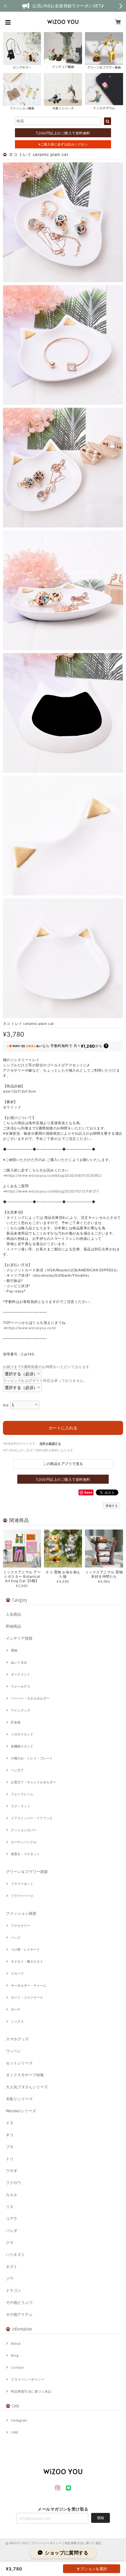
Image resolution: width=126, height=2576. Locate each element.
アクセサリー (21, 1926)
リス (10, 2207)
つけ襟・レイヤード (25, 1950)
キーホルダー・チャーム (29, 1985)
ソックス (17, 2021)
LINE (15, 2432)
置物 (14, 1650)
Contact (17, 2367)
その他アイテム (19, 2314)
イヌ (10, 2123)
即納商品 (13, 1626)
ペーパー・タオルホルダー (30, 1698)
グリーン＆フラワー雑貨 (27, 1872)
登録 (101, 2518)
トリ (10, 2159)
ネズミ (12, 2266)
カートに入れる (63, 1428)
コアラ (12, 2219)
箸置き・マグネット (25, 1854)
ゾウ (10, 2278)
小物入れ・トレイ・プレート (32, 1758)
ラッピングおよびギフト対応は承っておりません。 (45, 1380)
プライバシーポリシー (28, 2379)
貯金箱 (16, 1722)
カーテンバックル (24, 1842)
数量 (6, 1405)
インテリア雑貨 (19, 1638)
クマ (10, 2242)
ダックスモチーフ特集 (25, 2075)
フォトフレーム (22, 1794)
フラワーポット (22, 1884)
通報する (112, 1506)
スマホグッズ (17, 2039)
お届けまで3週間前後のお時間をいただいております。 (48, 1367)
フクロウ (13, 2183)
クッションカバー (24, 1830)
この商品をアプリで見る (63, 1464)
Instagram (19, 2420)
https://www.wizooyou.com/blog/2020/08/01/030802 (54, 1175)
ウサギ (12, 2171)
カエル (12, 2195)
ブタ (10, 2147)
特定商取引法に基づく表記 (31, 2391)
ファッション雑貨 (21, 1913)
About (16, 2344)
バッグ (16, 1938)
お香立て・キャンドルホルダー (33, 1782)
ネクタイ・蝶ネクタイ (27, 1961)
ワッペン (13, 2051)
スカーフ (17, 1973)
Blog (15, 2355)
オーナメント (21, 1674)
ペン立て (17, 1770)
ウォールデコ (21, 1686)
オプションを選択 (92, 2569)
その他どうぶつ (19, 2302)
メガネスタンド (22, 1734)
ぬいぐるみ (19, 1662)
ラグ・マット (21, 1806)
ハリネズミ (15, 2254)
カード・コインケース (27, 1997)
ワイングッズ (21, 1710)
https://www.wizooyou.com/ (31, 1328)
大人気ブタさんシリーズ (27, 2087)
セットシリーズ (19, 2063)
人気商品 (13, 1614)
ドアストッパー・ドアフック (32, 1818)
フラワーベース (22, 1896)
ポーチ (16, 2009)
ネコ (10, 2135)
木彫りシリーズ (19, 2099)
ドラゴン (13, 2290)
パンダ (12, 2230)
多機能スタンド (22, 1746)
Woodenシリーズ (21, 2111)
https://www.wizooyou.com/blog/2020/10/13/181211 (52, 1191)
